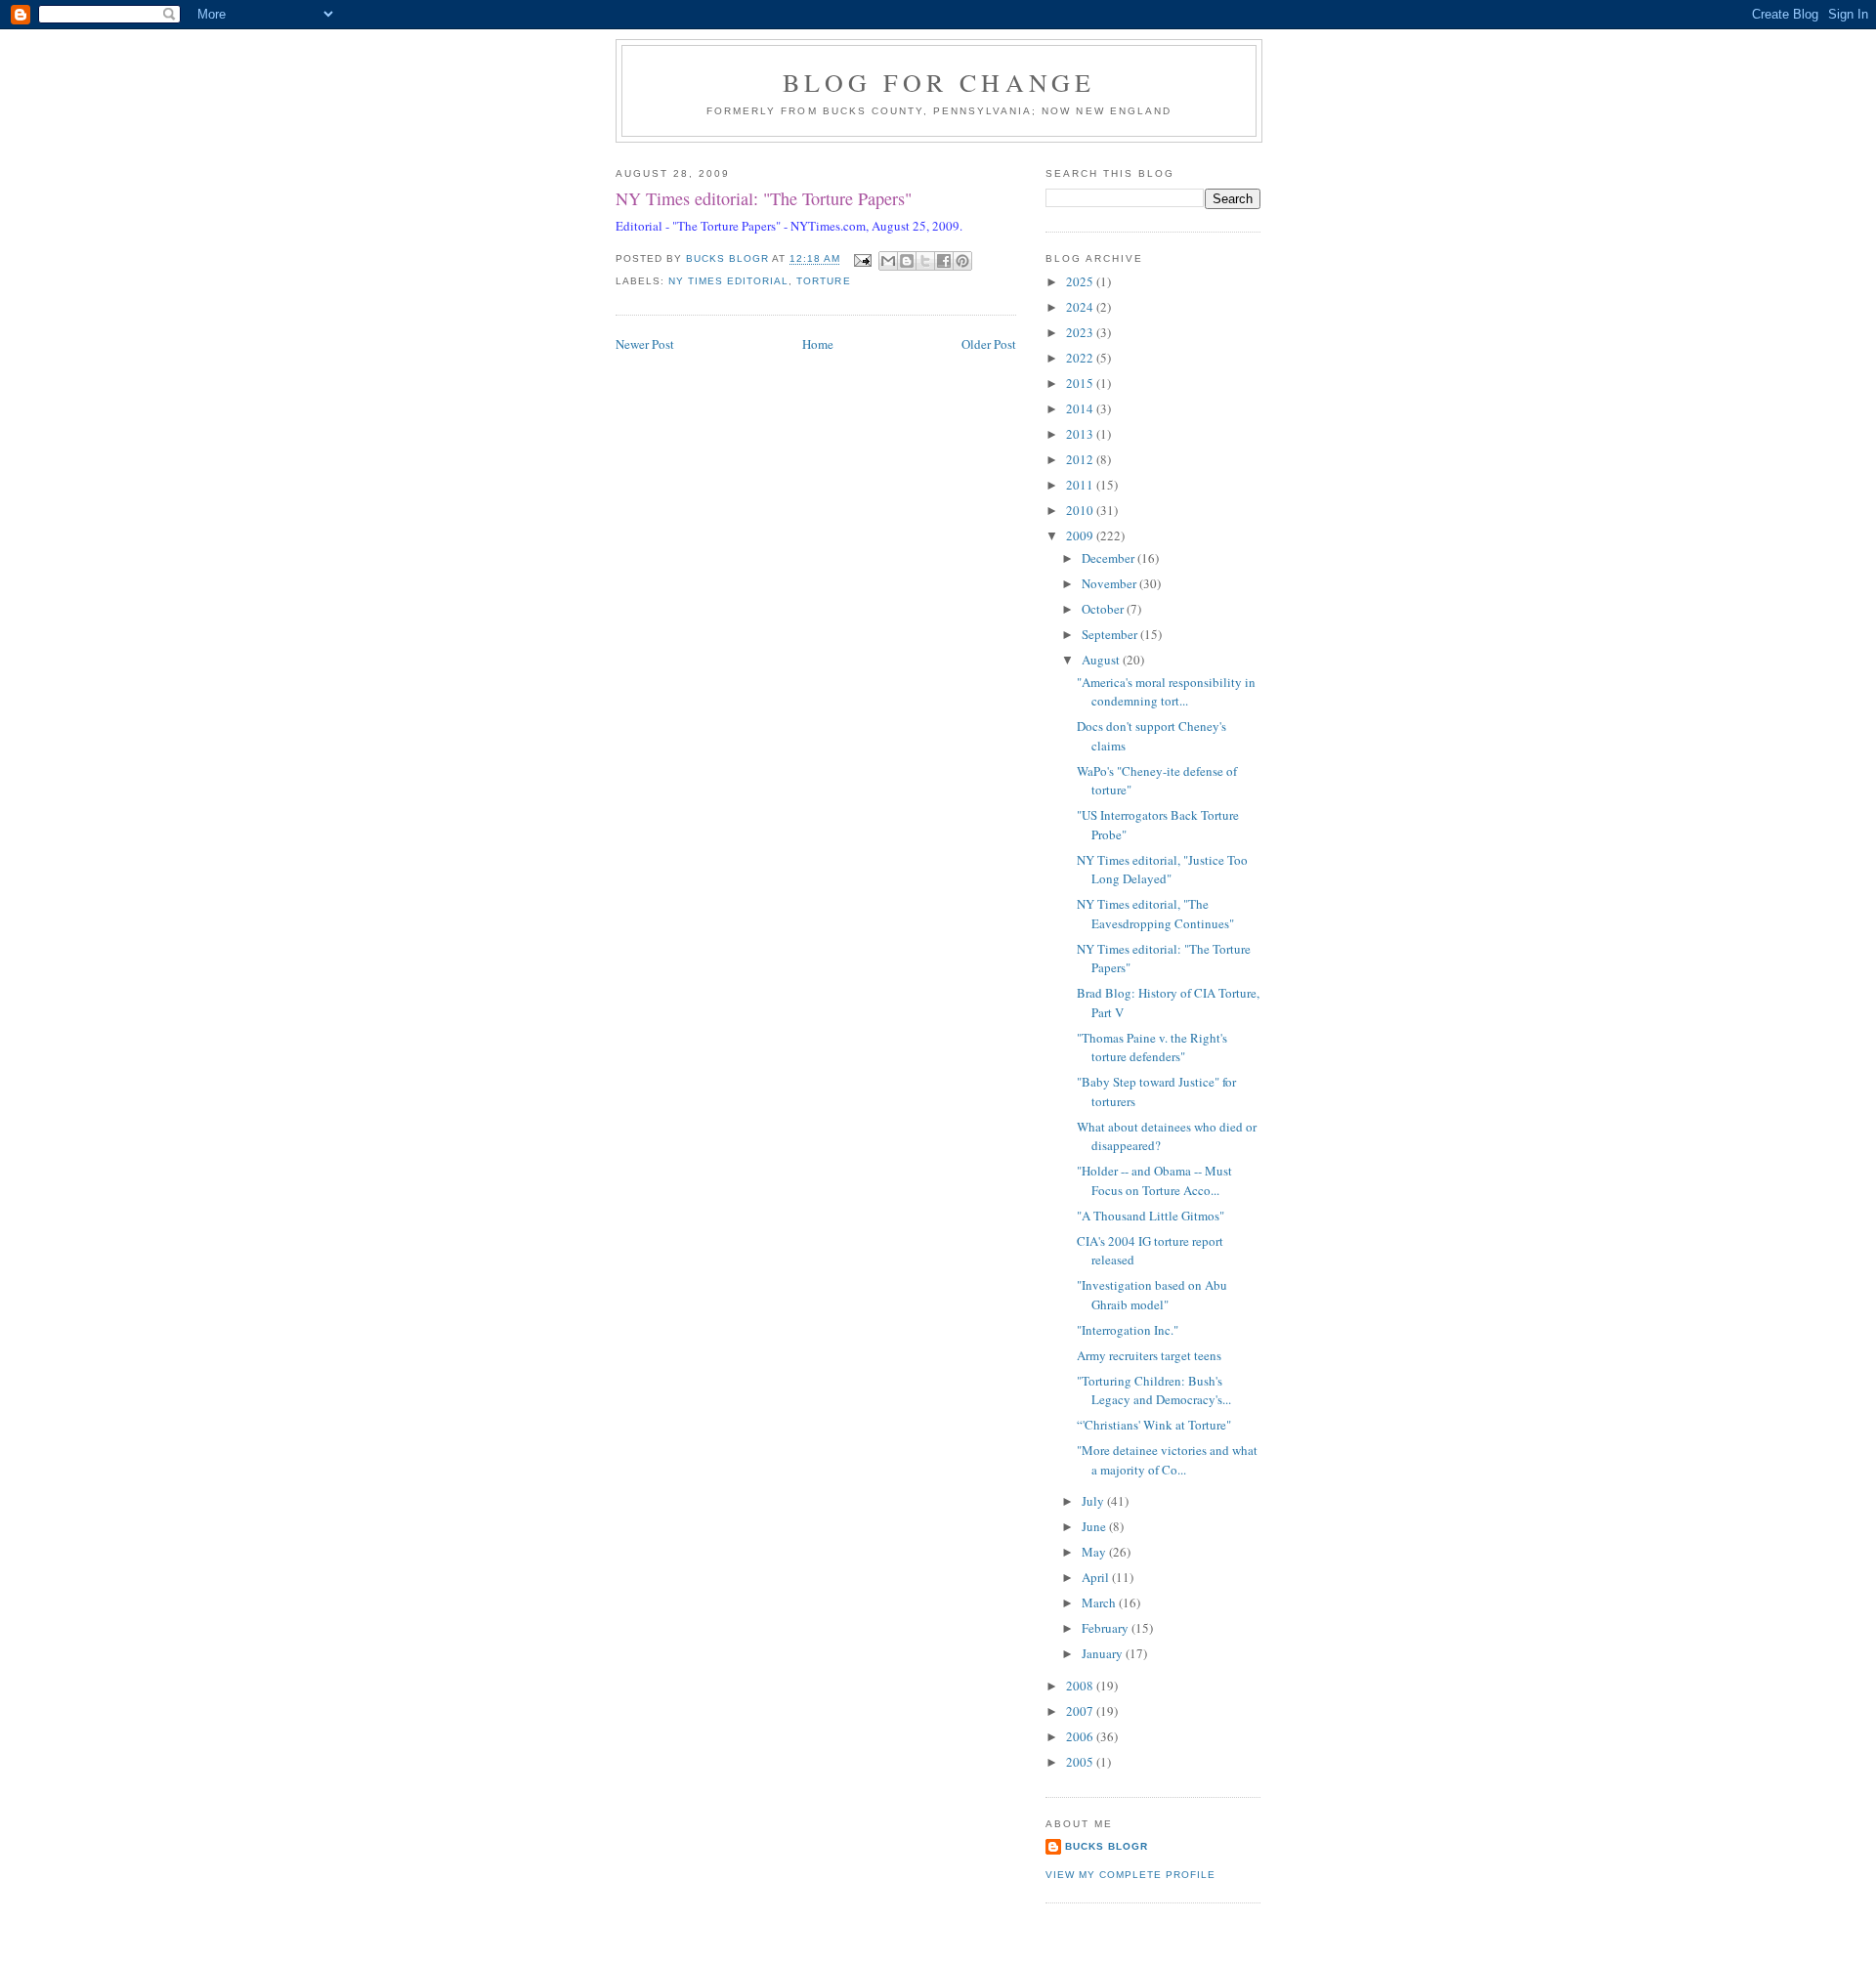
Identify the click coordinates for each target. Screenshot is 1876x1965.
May (1095, 1552)
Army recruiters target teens (1149, 1355)
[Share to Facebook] (944, 261)
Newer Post (645, 344)
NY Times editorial (728, 281)
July (1094, 1501)
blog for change (939, 82)
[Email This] (888, 261)
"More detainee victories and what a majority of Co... (1167, 1460)
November (1110, 583)
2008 (1081, 1686)
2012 (1081, 459)
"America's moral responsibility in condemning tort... (1166, 692)
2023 (1081, 332)
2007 (1081, 1711)
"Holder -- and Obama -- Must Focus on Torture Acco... (1154, 1180)
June (1095, 1526)
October (1104, 609)
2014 (1081, 408)
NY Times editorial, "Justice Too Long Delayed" (1162, 870)
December (1109, 558)
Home (818, 344)
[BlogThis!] (907, 261)
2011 (1081, 485)
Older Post (989, 344)
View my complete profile (1130, 1875)
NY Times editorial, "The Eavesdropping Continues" (1155, 914)
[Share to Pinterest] (962, 261)
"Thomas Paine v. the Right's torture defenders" (1152, 1047)
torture (823, 281)
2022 (1081, 358)
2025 (1081, 281)
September (1111, 634)
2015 (1081, 383)
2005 (1081, 1762)
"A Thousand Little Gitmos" (1151, 1216)
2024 (1081, 307)
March (1100, 1602)
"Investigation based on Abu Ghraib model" (1152, 1295)
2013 (1081, 434)
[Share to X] (925, 261)
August (1102, 660)
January (1104, 1653)
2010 (1081, 510)
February (1107, 1628)
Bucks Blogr (1107, 1846)
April (1097, 1577)
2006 (1081, 1736)
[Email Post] (862, 259)
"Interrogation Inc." (1128, 1330)
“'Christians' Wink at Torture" (1154, 1425)
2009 (1081, 535)
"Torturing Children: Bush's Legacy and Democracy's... (1154, 1390)
